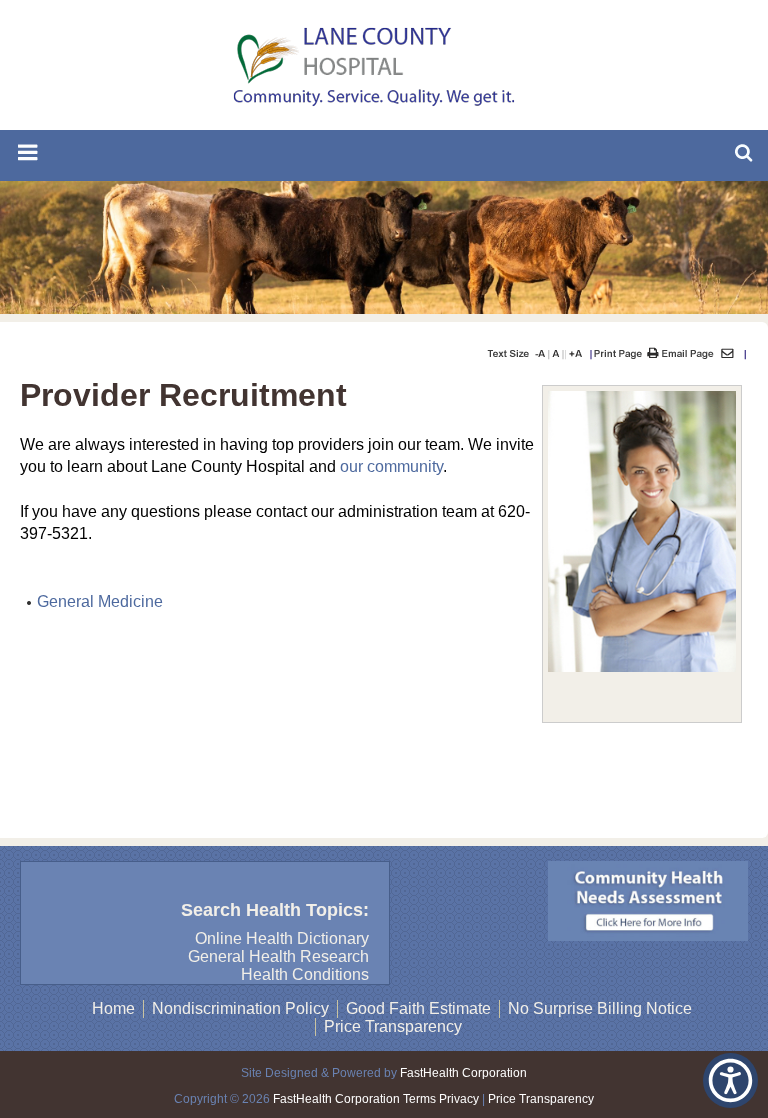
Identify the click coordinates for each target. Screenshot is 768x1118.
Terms (419, 1099)
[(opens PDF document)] (648, 935)
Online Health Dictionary (282, 938)
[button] (730, 1080)
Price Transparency (393, 1026)
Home (113, 1008)
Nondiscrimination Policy (240, 1008)
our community (391, 466)
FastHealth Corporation (463, 1073)
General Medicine (100, 601)
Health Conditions (305, 974)
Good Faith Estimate (418, 1008)
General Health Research (278, 956)
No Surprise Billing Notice (600, 1008)
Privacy (459, 1099)
